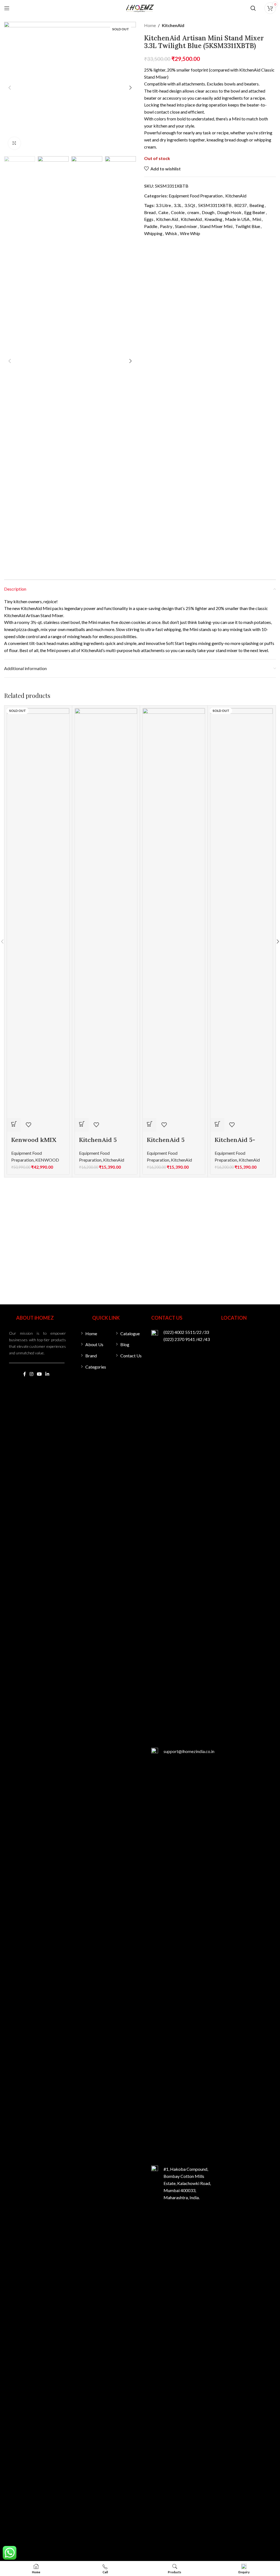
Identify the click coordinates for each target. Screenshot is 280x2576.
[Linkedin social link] (47, 1374)
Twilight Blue (248, 226)
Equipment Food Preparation (196, 196)
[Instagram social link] (31, 1374)
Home (150, 25)
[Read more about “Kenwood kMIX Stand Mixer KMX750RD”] (14, 1125)
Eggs (149, 219)
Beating (257, 205)
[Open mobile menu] (7, 8)
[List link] (95, 1334)
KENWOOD (47, 1160)
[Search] (253, 8)
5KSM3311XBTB (215, 205)
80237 (240, 205)
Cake (163, 212)
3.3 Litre (163, 205)
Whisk (171, 233)
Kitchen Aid (167, 219)
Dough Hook (229, 212)
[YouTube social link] (40, 1374)
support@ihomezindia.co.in (189, 1751)
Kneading (213, 219)
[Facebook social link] (24, 1374)
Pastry (166, 226)
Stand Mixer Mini (216, 226)
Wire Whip (190, 233)
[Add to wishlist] (28, 1125)
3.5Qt (190, 205)
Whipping (153, 233)
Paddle (151, 226)
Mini (257, 219)
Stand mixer (186, 226)
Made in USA (237, 219)
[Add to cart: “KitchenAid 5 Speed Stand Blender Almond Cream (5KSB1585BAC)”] (82, 1125)
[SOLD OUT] (38, 912)
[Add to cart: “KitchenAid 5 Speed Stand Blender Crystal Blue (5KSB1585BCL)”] (150, 1125)
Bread (150, 212)
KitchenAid (173, 25)
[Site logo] (140, 8)
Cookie (178, 212)
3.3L (178, 205)
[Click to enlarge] (14, 143)
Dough (208, 212)
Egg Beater (255, 212)
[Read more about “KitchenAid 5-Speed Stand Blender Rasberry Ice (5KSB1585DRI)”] (217, 1125)
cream (193, 212)
